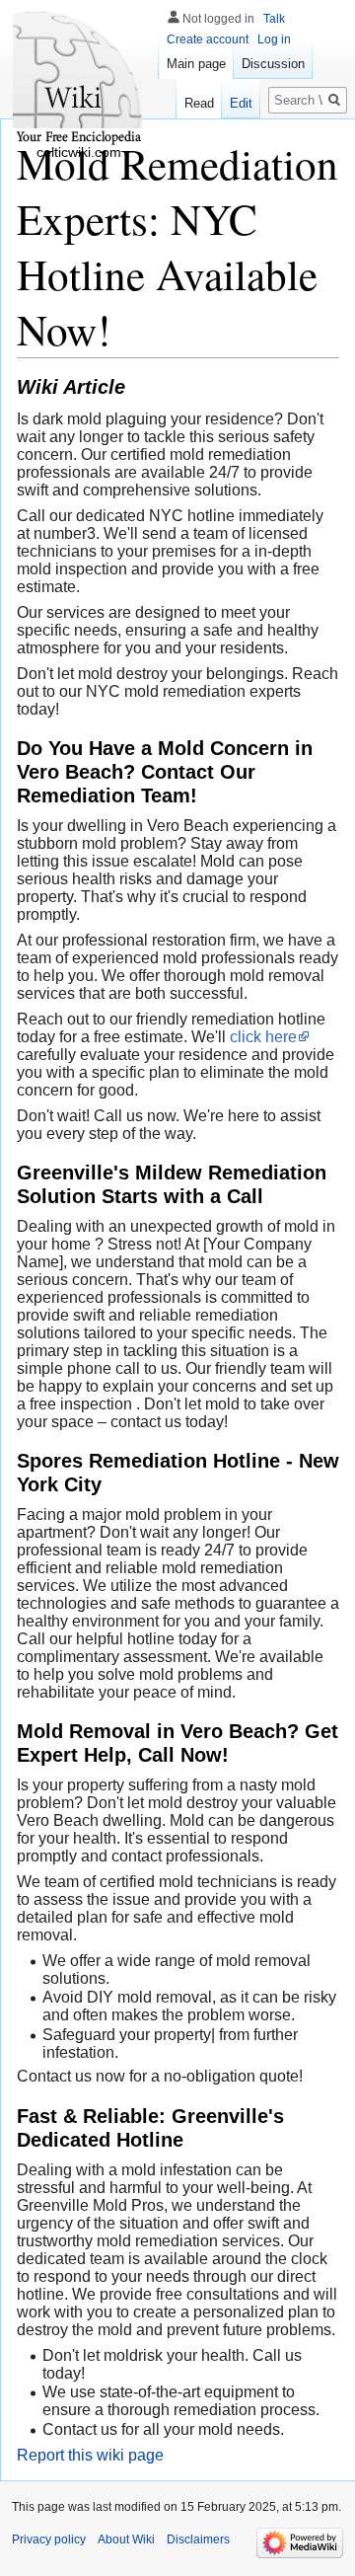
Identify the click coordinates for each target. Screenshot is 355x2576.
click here (263, 1037)
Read (199, 103)
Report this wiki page (90, 2455)
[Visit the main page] (79, 79)
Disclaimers (198, 2539)
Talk (274, 19)
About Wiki (126, 2539)
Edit (241, 103)
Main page (196, 64)
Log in (274, 39)
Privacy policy (49, 2539)
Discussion (273, 64)
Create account (208, 39)
